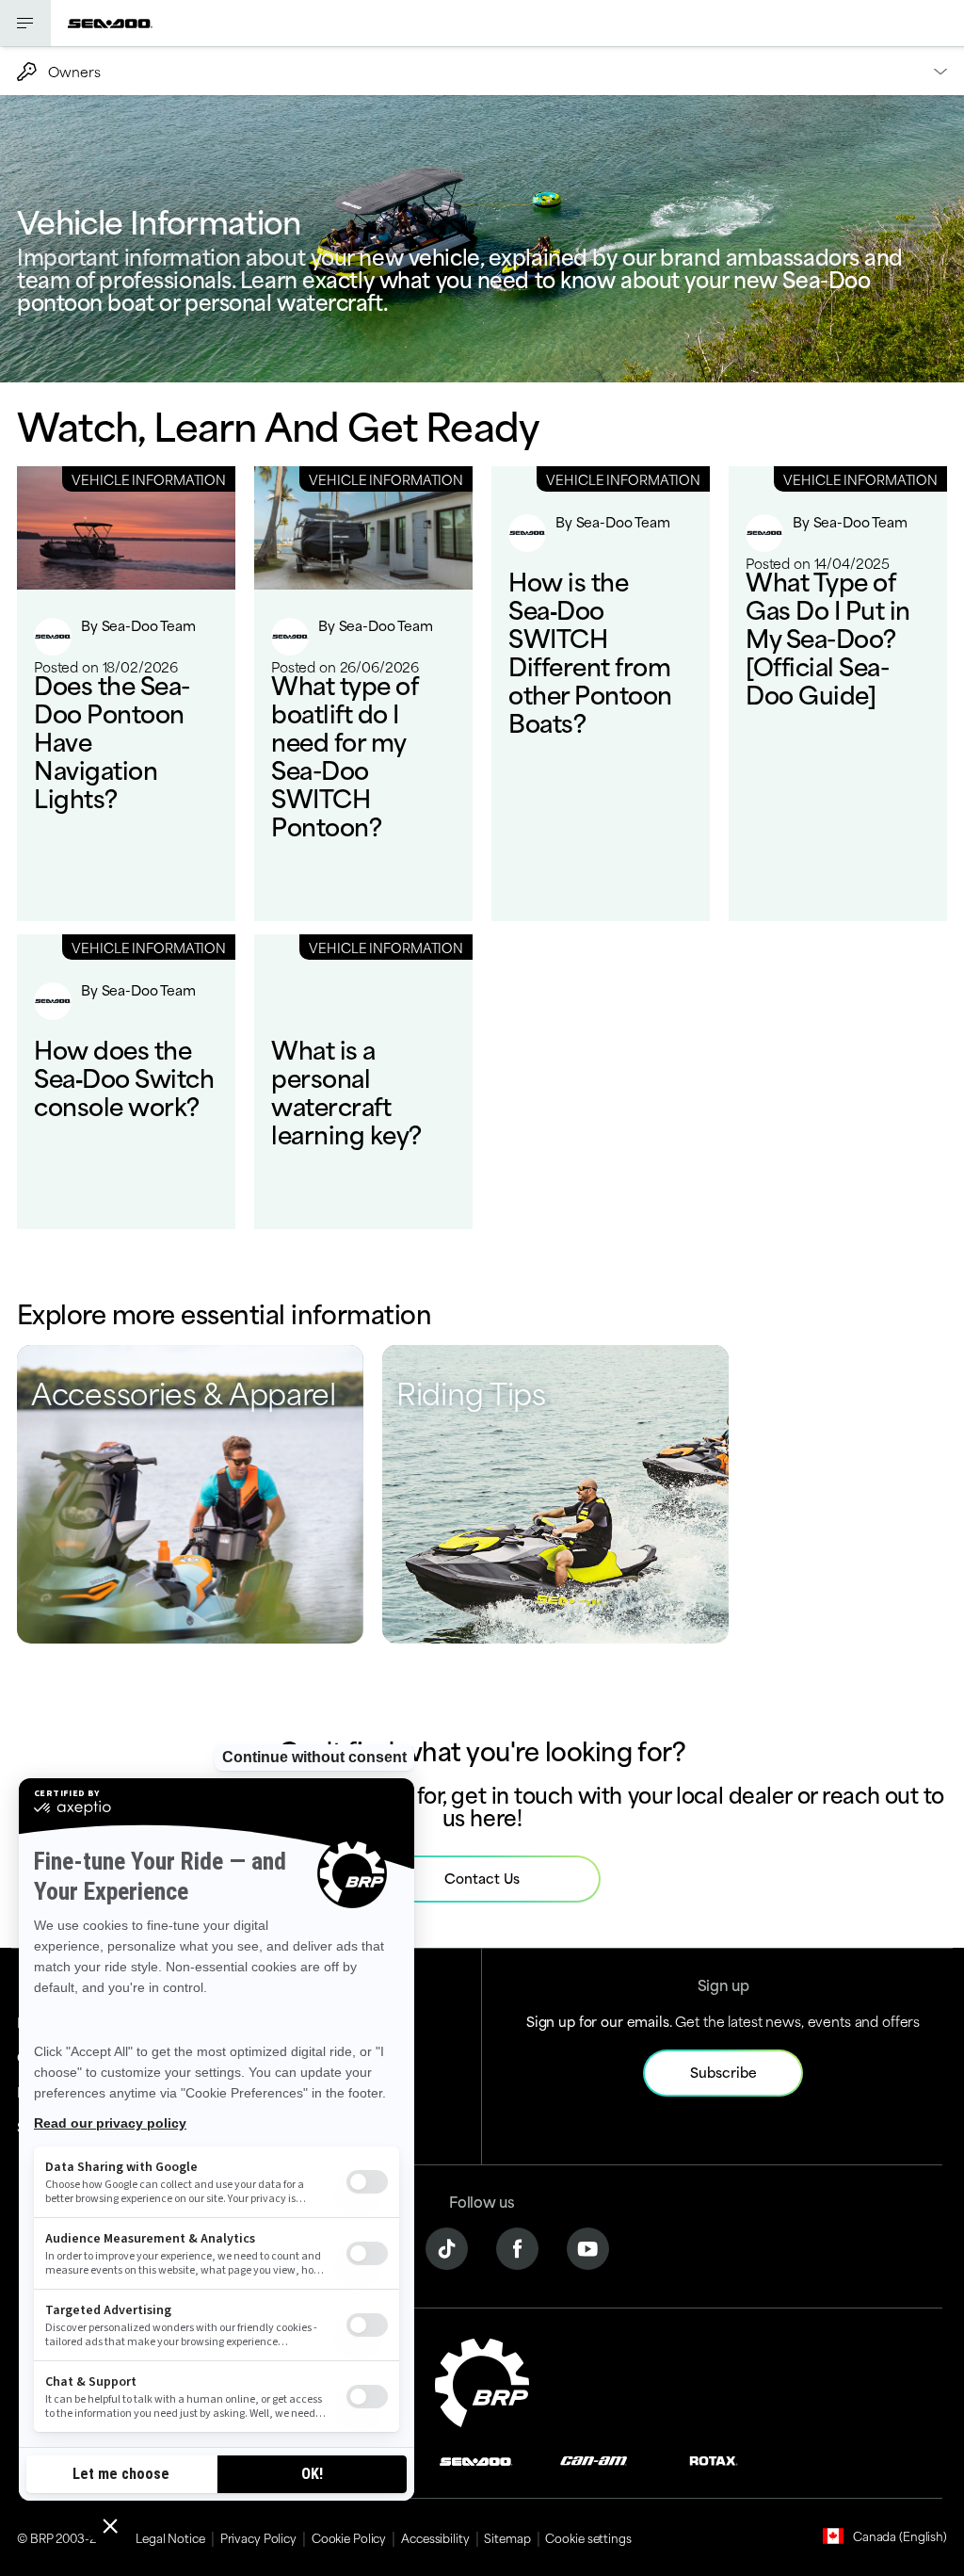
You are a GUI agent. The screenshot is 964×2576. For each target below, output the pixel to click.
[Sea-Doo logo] (110, 23)
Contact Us (482, 1878)
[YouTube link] (588, 2246)
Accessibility (435, 2537)
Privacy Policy (258, 2537)
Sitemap (507, 2537)
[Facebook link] (517, 2246)
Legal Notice (170, 2537)
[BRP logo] (482, 2380)
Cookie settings (588, 2537)
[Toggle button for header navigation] (25, 23)
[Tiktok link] (447, 2246)
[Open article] (126, 694)
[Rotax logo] (714, 2460)
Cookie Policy (349, 2537)
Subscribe (723, 2072)
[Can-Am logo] (594, 2460)
